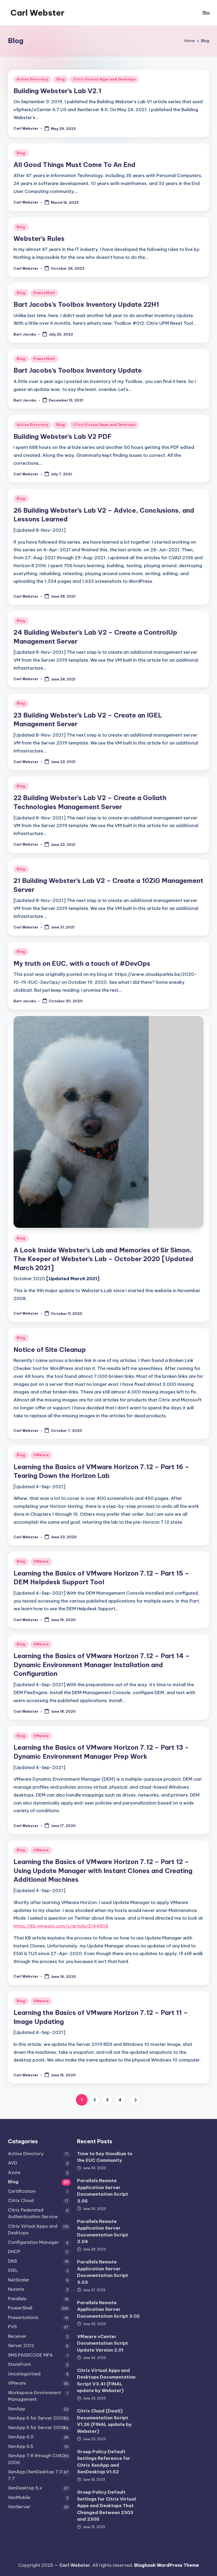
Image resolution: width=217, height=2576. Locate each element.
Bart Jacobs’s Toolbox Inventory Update (78, 370)
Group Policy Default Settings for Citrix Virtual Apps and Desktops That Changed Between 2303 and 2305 (107, 2506)
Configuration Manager (33, 2242)
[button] (135, 2100)
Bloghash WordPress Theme (167, 2565)
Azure (14, 2172)
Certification (22, 2191)
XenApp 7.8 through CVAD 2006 (37, 2459)
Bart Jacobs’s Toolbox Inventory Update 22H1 (86, 304)
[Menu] (206, 13)
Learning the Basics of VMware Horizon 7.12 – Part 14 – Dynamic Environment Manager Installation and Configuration (102, 1665)
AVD (13, 2163)
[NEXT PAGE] (135, 2100)
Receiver (17, 2336)
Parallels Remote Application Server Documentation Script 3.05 (103, 2191)
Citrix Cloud (21, 2200)
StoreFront (19, 2364)
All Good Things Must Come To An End (74, 165)
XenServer (19, 2507)
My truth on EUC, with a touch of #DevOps (82, 963)
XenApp (17, 2409)
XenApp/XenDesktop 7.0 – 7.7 (37, 2475)
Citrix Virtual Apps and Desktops (104, 79)
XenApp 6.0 (21, 2437)
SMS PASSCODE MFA (30, 2355)
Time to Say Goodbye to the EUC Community (105, 2157)
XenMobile (19, 2497)
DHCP (14, 2252)
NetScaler (19, 2280)
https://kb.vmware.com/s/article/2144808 (61, 1926)
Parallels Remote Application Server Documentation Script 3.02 (108, 2309)
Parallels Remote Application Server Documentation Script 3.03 (103, 2272)
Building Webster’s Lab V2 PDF (63, 436)
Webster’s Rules (39, 238)
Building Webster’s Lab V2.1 (57, 91)
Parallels (17, 2299)
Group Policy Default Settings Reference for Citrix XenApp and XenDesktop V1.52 (104, 2462)
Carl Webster (37, 13)
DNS (12, 2261)
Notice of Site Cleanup (50, 1350)
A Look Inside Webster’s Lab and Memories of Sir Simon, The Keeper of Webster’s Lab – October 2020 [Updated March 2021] (103, 1259)
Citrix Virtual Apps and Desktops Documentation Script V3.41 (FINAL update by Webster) (106, 2381)
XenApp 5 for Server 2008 (37, 2428)
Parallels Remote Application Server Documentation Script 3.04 (103, 2232)
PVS (12, 2327)
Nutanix (16, 2289)
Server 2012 (21, 2345)
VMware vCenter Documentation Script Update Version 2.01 (103, 2343)
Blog (61, 79)
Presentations (23, 2317)
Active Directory (32, 79)
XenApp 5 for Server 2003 (37, 2418)
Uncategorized (24, 2374)
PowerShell (44, 293)
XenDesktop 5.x (25, 2488)
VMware (41, 1455)
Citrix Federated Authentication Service (33, 2213)
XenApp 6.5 (21, 2446)
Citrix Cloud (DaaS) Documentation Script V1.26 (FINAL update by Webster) (104, 2421)
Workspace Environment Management (35, 2396)
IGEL (13, 2270)
